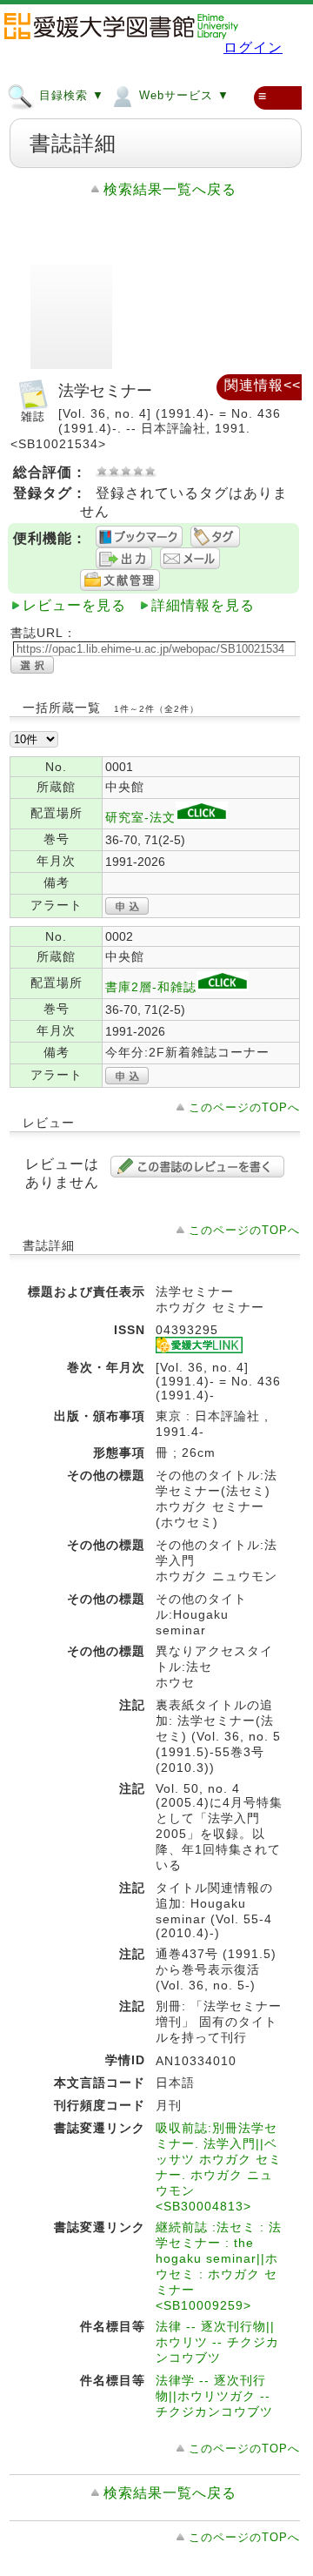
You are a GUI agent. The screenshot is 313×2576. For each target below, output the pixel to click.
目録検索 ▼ (70, 95)
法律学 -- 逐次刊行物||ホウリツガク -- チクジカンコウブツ (214, 2396)
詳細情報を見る (203, 605)
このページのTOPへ (244, 1107)
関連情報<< (263, 385)
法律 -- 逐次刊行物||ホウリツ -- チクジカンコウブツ (217, 2342)
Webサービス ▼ (182, 95)
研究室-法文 (140, 817)
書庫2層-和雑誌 (151, 987)
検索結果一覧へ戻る (170, 189)
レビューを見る (74, 605)
